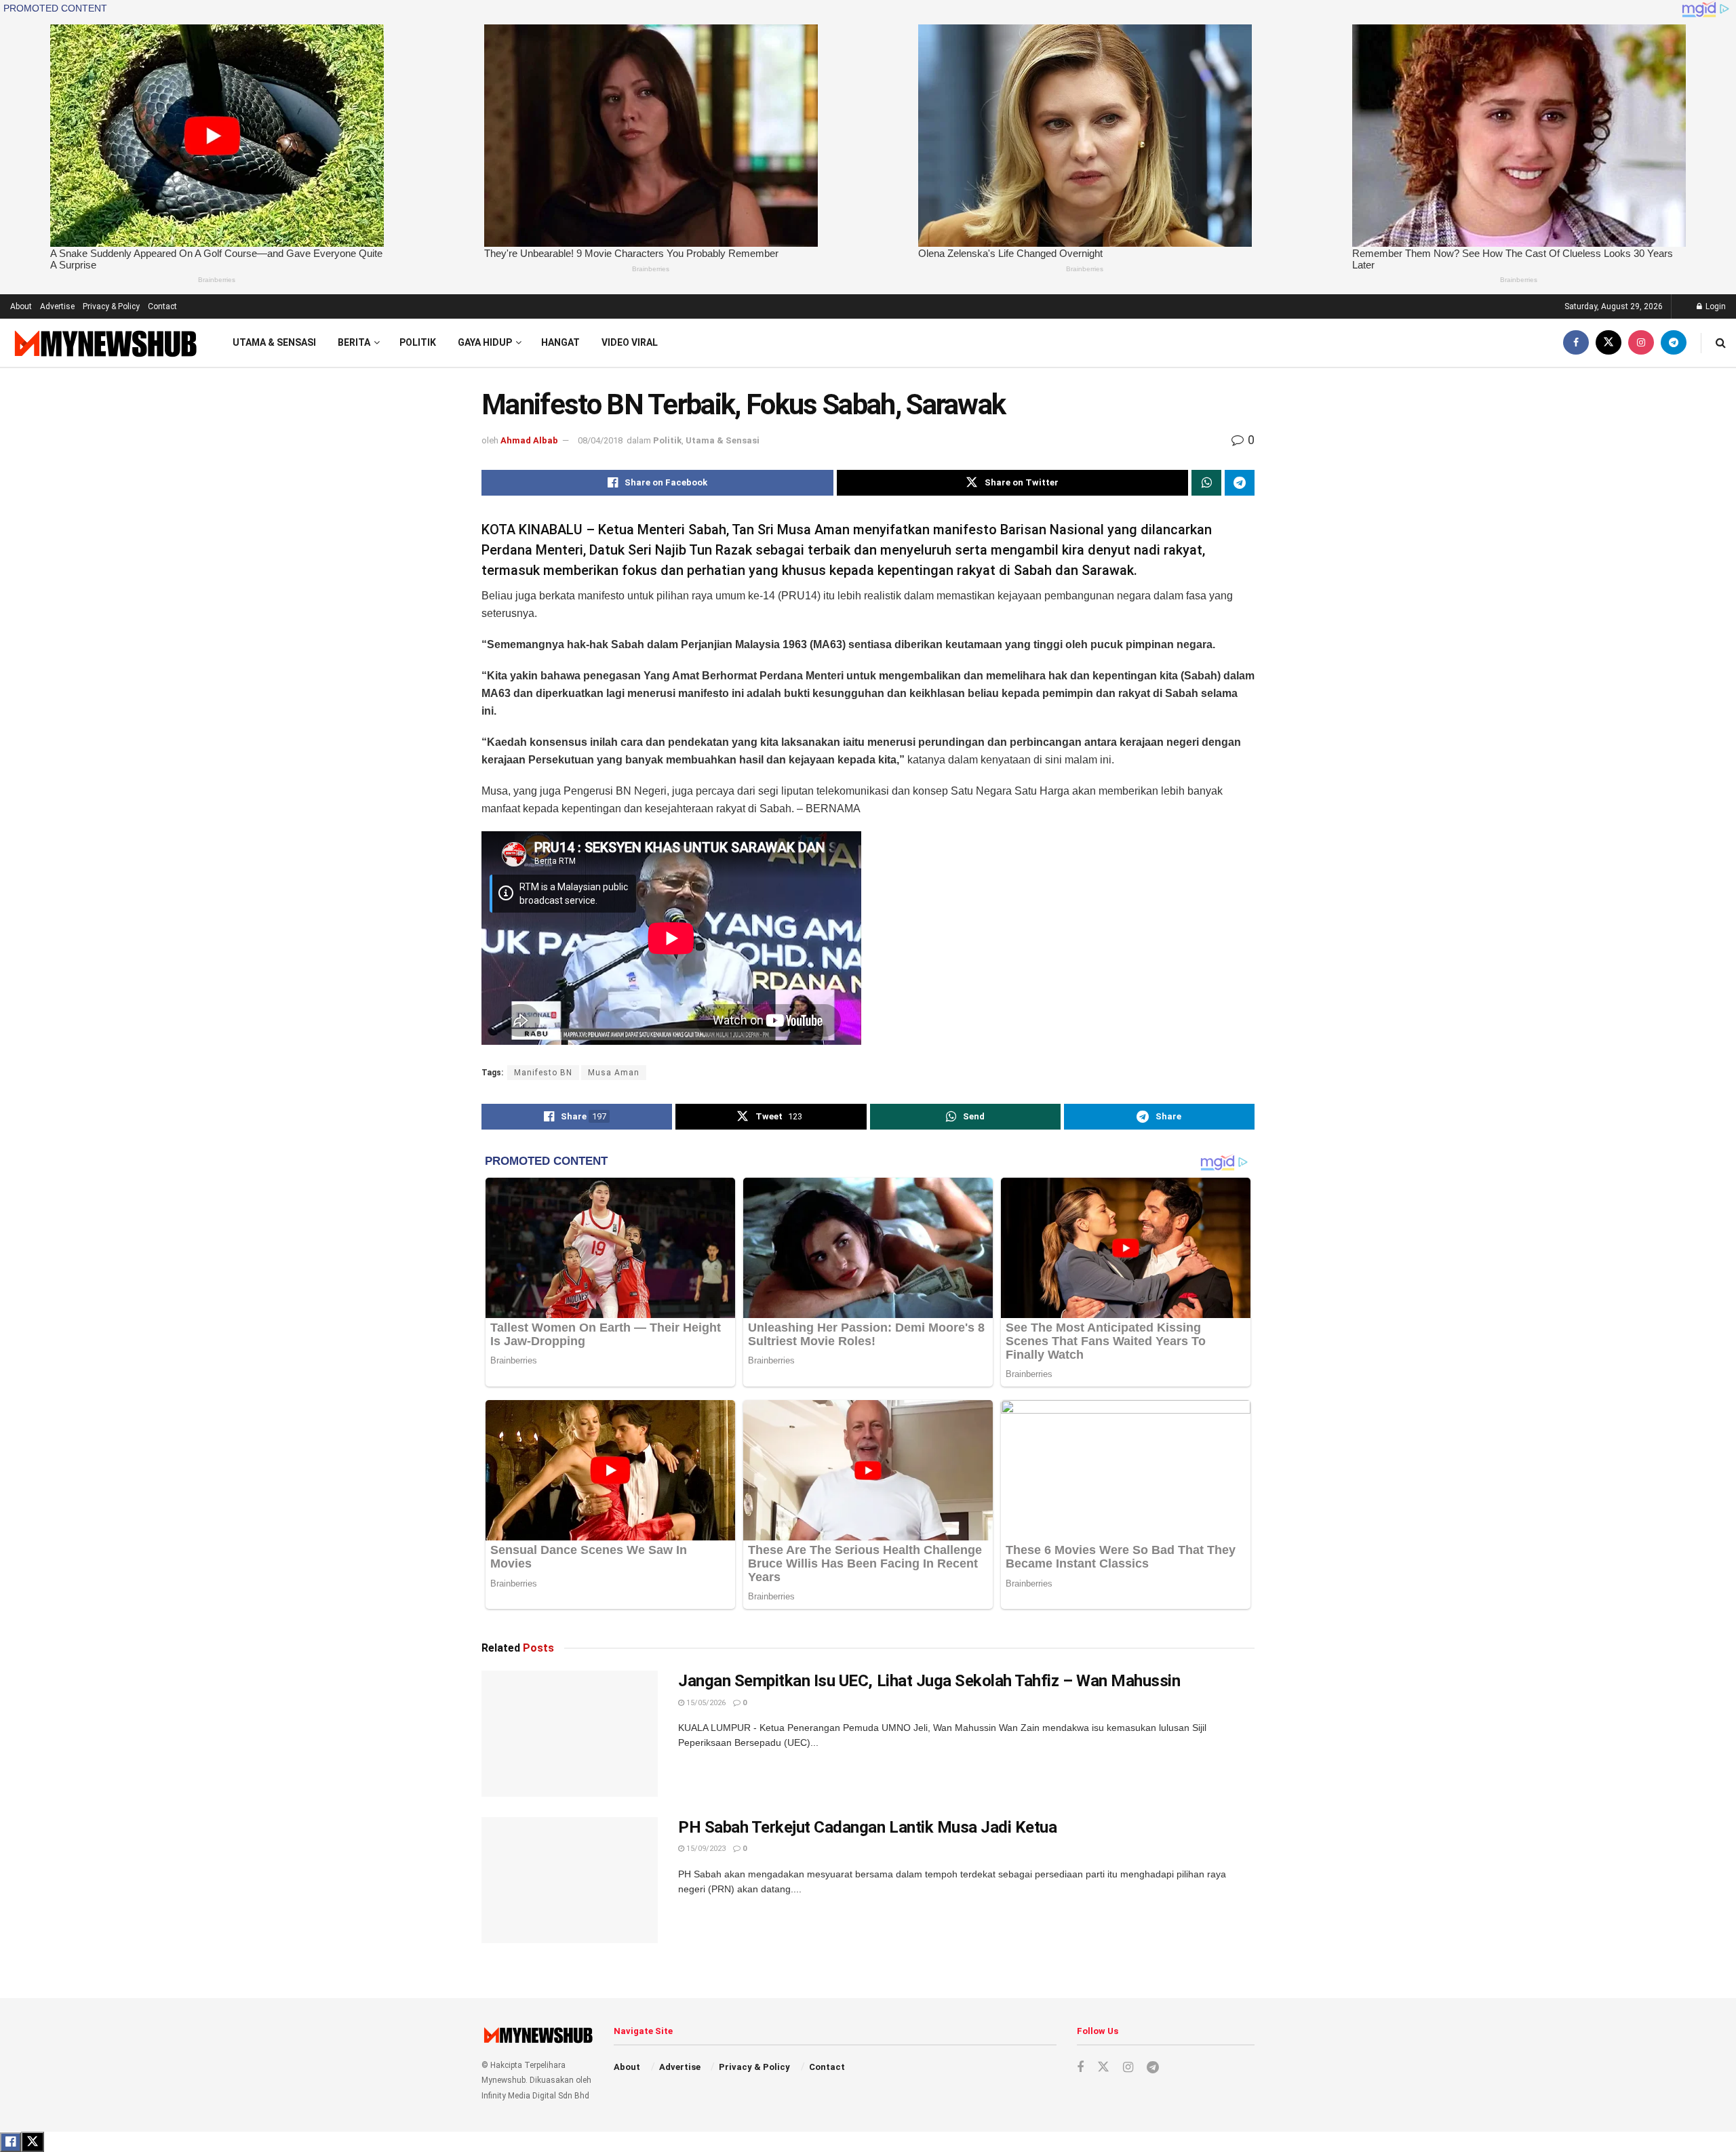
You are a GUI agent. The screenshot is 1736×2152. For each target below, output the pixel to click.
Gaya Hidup (485, 342)
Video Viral (630, 342)
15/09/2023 (705, 1849)
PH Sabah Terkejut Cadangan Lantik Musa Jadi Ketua (867, 1827)
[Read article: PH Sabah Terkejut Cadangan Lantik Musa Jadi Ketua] (570, 1880)
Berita (354, 342)
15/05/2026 (705, 1703)
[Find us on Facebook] (1576, 343)
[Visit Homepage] (104, 343)
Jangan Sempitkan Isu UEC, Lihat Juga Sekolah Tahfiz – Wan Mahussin (929, 1681)
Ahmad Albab (529, 440)
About (21, 306)
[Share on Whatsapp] (1206, 483)
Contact (162, 306)
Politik (418, 342)
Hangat (560, 342)
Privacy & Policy (111, 306)
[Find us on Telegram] (1674, 343)
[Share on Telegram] (1240, 483)
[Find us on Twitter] (1609, 343)
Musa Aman (614, 1073)
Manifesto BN (543, 1073)
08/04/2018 (600, 440)
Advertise (57, 306)
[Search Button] (1721, 343)
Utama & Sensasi (274, 342)
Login (1715, 306)
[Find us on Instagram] (1641, 343)
